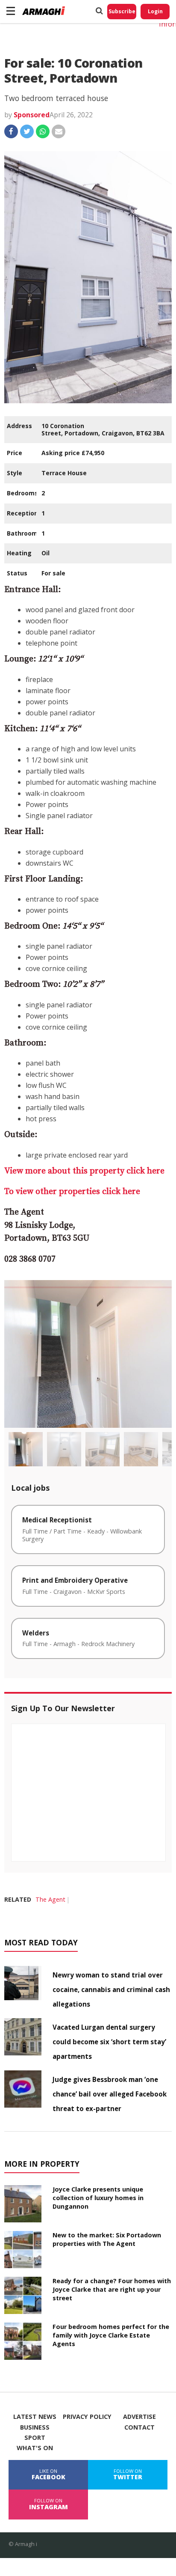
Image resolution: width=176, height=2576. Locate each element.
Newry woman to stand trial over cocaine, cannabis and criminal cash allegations (111, 1989)
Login (155, 11)
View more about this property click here (84, 1171)
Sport (35, 2438)
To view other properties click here (72, 1192)
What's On (35, 2448)
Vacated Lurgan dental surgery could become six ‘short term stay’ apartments (109, 2042)
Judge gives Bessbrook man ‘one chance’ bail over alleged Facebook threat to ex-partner (110, 2094)
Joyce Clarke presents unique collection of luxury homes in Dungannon (98, 2198)
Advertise (139, 2417)
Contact (139, 2427)
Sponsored (32, 115)
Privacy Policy (87, 2417)
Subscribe (122, 11)
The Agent (50, 1899)
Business (35, 2427)
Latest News (35, 2417)
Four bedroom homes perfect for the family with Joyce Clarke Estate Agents (111, 2335)
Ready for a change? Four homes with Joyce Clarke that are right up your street (112, 2289)
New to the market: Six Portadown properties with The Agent (107, 2239)
